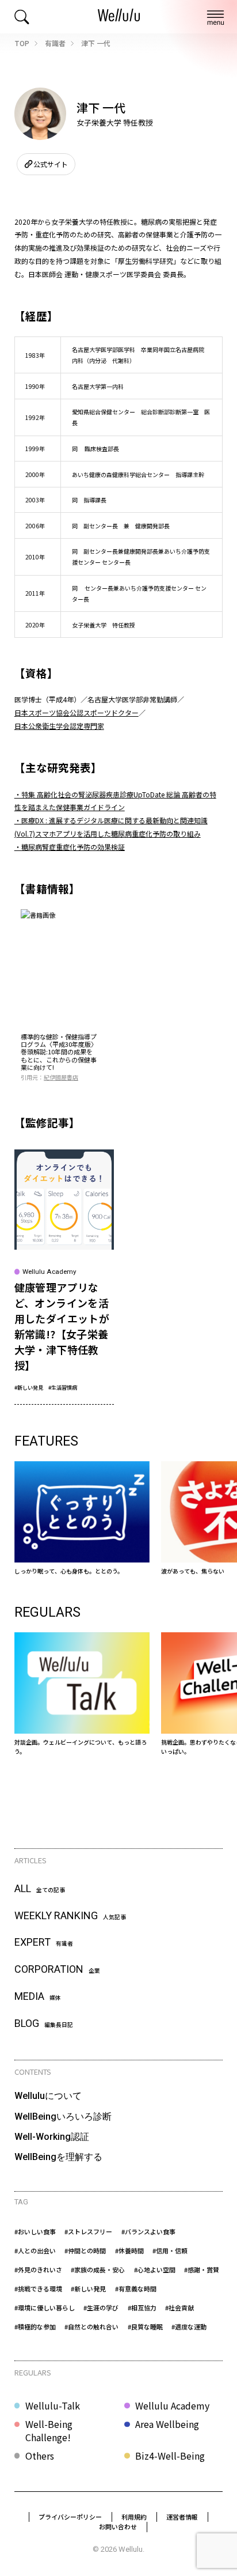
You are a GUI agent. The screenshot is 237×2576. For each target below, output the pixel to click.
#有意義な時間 (136, 2288)
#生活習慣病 (63, 1387)
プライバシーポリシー (70, 2517)
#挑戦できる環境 (38, 2288)
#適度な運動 (189, 2327)
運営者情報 (182, 2517)
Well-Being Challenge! (49, 2431)
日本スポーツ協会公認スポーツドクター (77, 712)
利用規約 (134, 2517)
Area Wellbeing (167, 2424)
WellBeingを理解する (58, 2157)
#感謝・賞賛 (202, 2269)
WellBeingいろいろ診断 (63, 2117)
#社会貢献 (179, 2308)
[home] (119, 17)
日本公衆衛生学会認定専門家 (59, 726)
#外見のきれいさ (38, 2269)
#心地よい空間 (155, 2269)
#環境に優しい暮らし (45, 2308)
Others (40, 2456)
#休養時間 (129, 2250)
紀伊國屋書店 (61, 1077)
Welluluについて (48, 2096)
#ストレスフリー (88, 2231)
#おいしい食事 (35, 2231)
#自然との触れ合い (91, 2327)
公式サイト (51, 164)
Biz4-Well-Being (170, 2456)
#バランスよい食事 (148, 2231)
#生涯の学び (101, 2308)
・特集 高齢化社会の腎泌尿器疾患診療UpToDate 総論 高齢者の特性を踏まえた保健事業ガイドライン (115, 801)
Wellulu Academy (172, 2405)
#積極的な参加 (35, 2327)
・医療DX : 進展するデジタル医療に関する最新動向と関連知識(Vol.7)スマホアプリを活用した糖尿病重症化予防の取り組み (111, 827)
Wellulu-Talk (53, 2405)
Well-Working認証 (52, 2137)
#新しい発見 (29, 1387)
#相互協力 (142, 2308)
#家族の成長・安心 (98, 2269)
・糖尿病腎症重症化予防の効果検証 (70, 847)
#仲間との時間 (85, 2250)
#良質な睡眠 (145, 2327)
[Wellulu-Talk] (82, 1694)
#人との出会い (35, 2250)
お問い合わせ (118, 2526)
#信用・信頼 (170, 2250)
